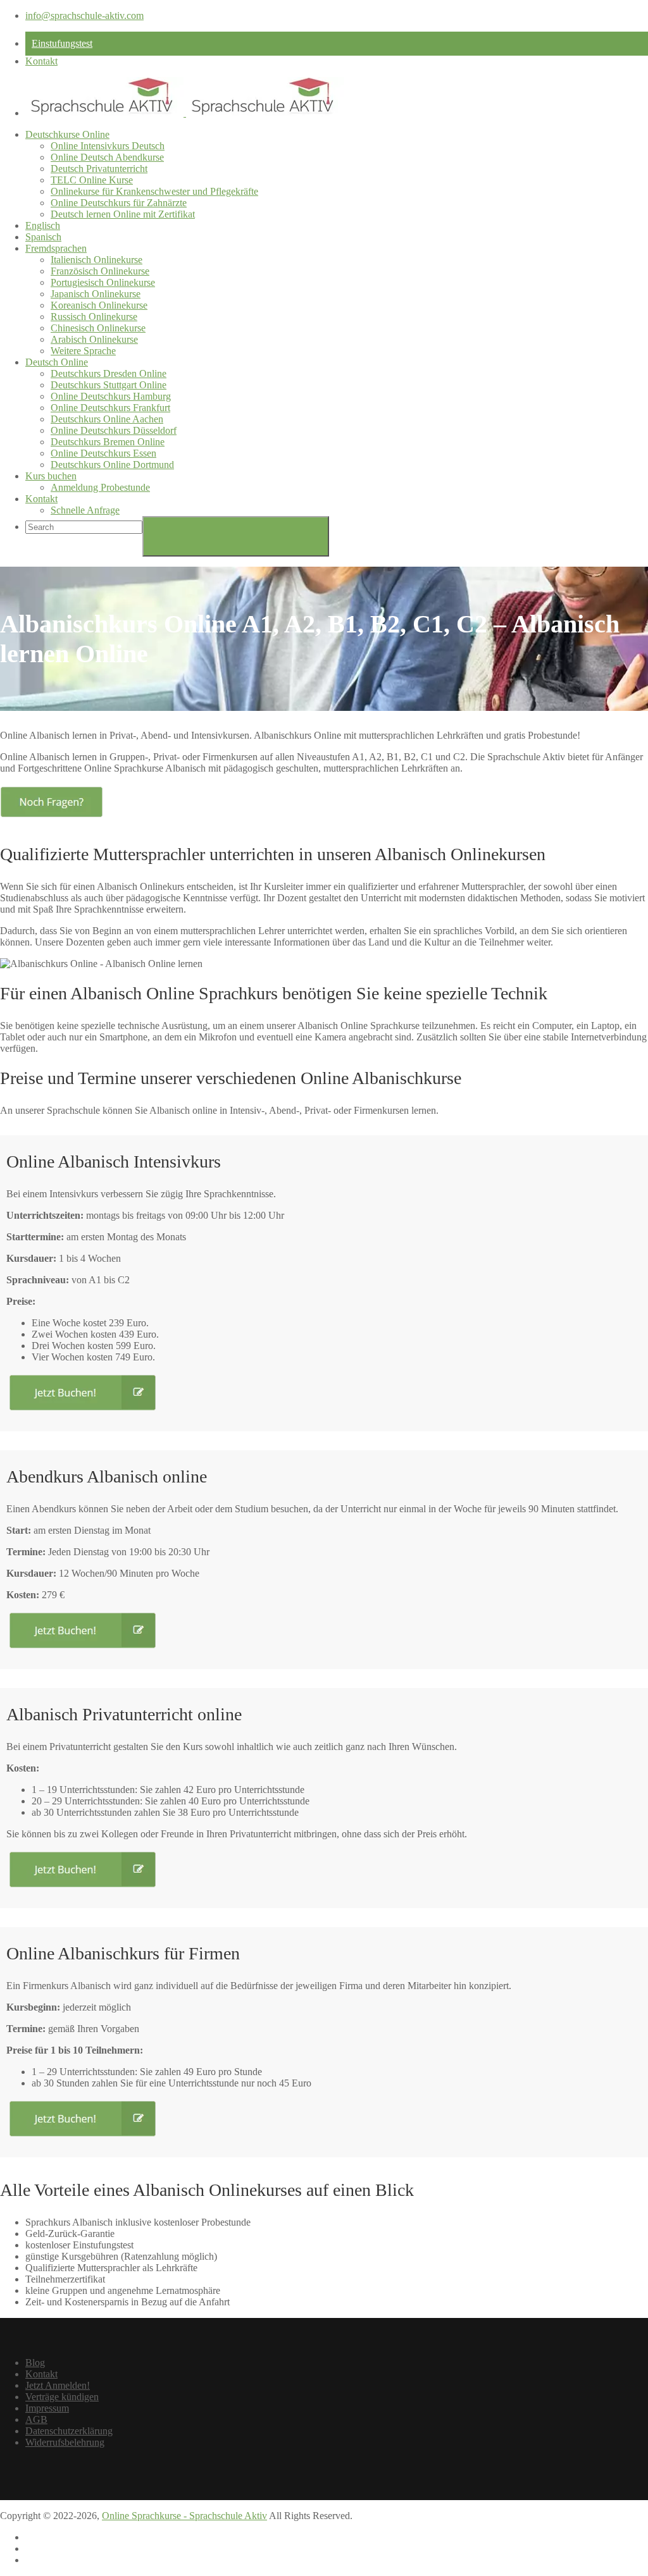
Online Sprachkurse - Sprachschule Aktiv (184, 2516)
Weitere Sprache (83, 351)
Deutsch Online (57, 362)
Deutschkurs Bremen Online (108, 442)
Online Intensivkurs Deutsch (108, 146)
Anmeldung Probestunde (100, 487)
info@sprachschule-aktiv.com (84, 15)
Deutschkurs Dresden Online (109, 373)
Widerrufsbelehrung (65, 2442)
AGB (36, 2419)
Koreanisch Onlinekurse (99, 305)
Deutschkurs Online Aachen (107, 419)
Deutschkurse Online (67, 134)
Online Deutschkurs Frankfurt (110, 408)
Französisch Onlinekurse (100, 271)
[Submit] (236, 536)
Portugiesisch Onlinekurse (103, 282)
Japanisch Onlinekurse (96, 294)
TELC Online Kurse (92, 180)
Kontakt (41, 61)
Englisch (43, 225)
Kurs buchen (51, 476)
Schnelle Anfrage (85, 510)
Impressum (47, 2408)
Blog (35, 2363)
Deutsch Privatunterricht (99, 169)
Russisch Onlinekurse (94, 317)
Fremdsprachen (56, 248)
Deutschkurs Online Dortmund (112, 465)
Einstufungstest (62, 43)
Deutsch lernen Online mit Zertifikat (123, 214)
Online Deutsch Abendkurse (107, 157)
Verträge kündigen (62, 2397)
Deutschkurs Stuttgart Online (109, 385)
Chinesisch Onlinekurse (98, 328)
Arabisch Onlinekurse (94, 339)
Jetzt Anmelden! (58, 2385)
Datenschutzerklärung (69, 2431)
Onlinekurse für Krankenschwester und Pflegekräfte (154, 191)
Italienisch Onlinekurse (97, 260)
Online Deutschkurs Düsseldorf (114, 430)
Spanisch (43, 237)
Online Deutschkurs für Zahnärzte (119, 203)
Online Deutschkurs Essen (103, 453)
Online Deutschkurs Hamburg (111, 396)
